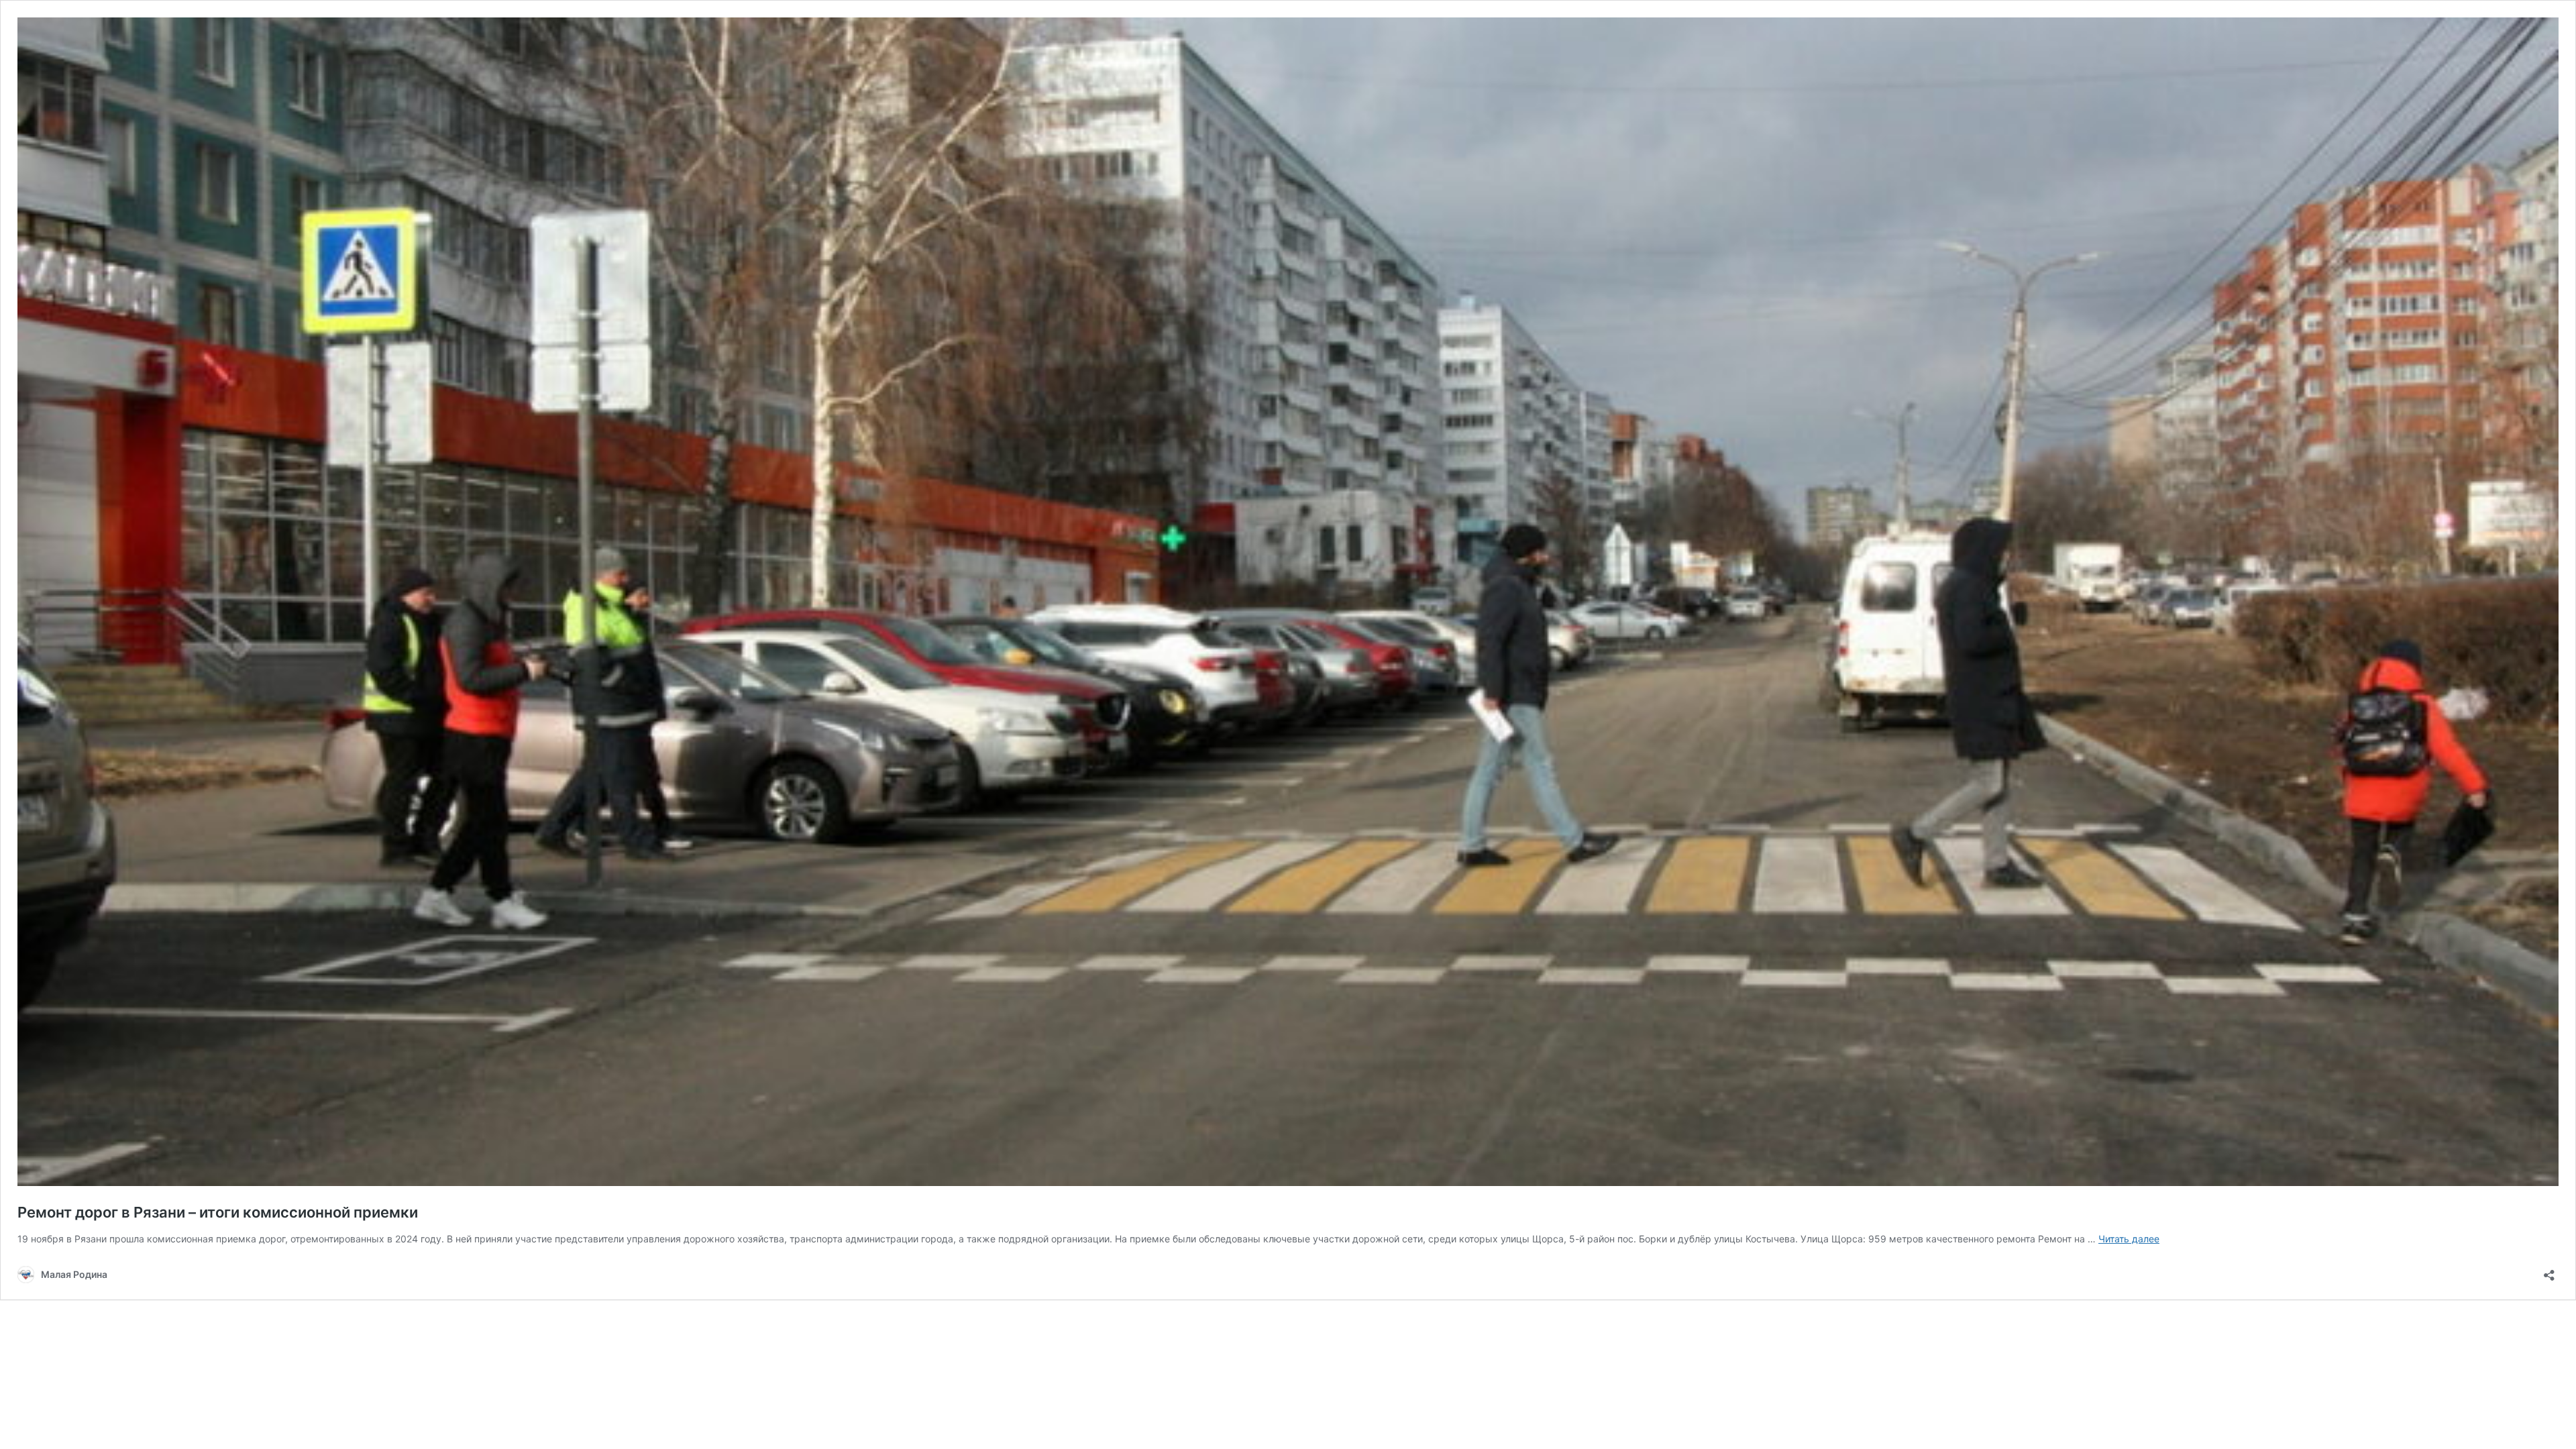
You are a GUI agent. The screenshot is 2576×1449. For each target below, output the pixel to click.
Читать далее (2129, 1239)
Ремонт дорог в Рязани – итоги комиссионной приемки (218, 1212)
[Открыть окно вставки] (2549, 1271)
